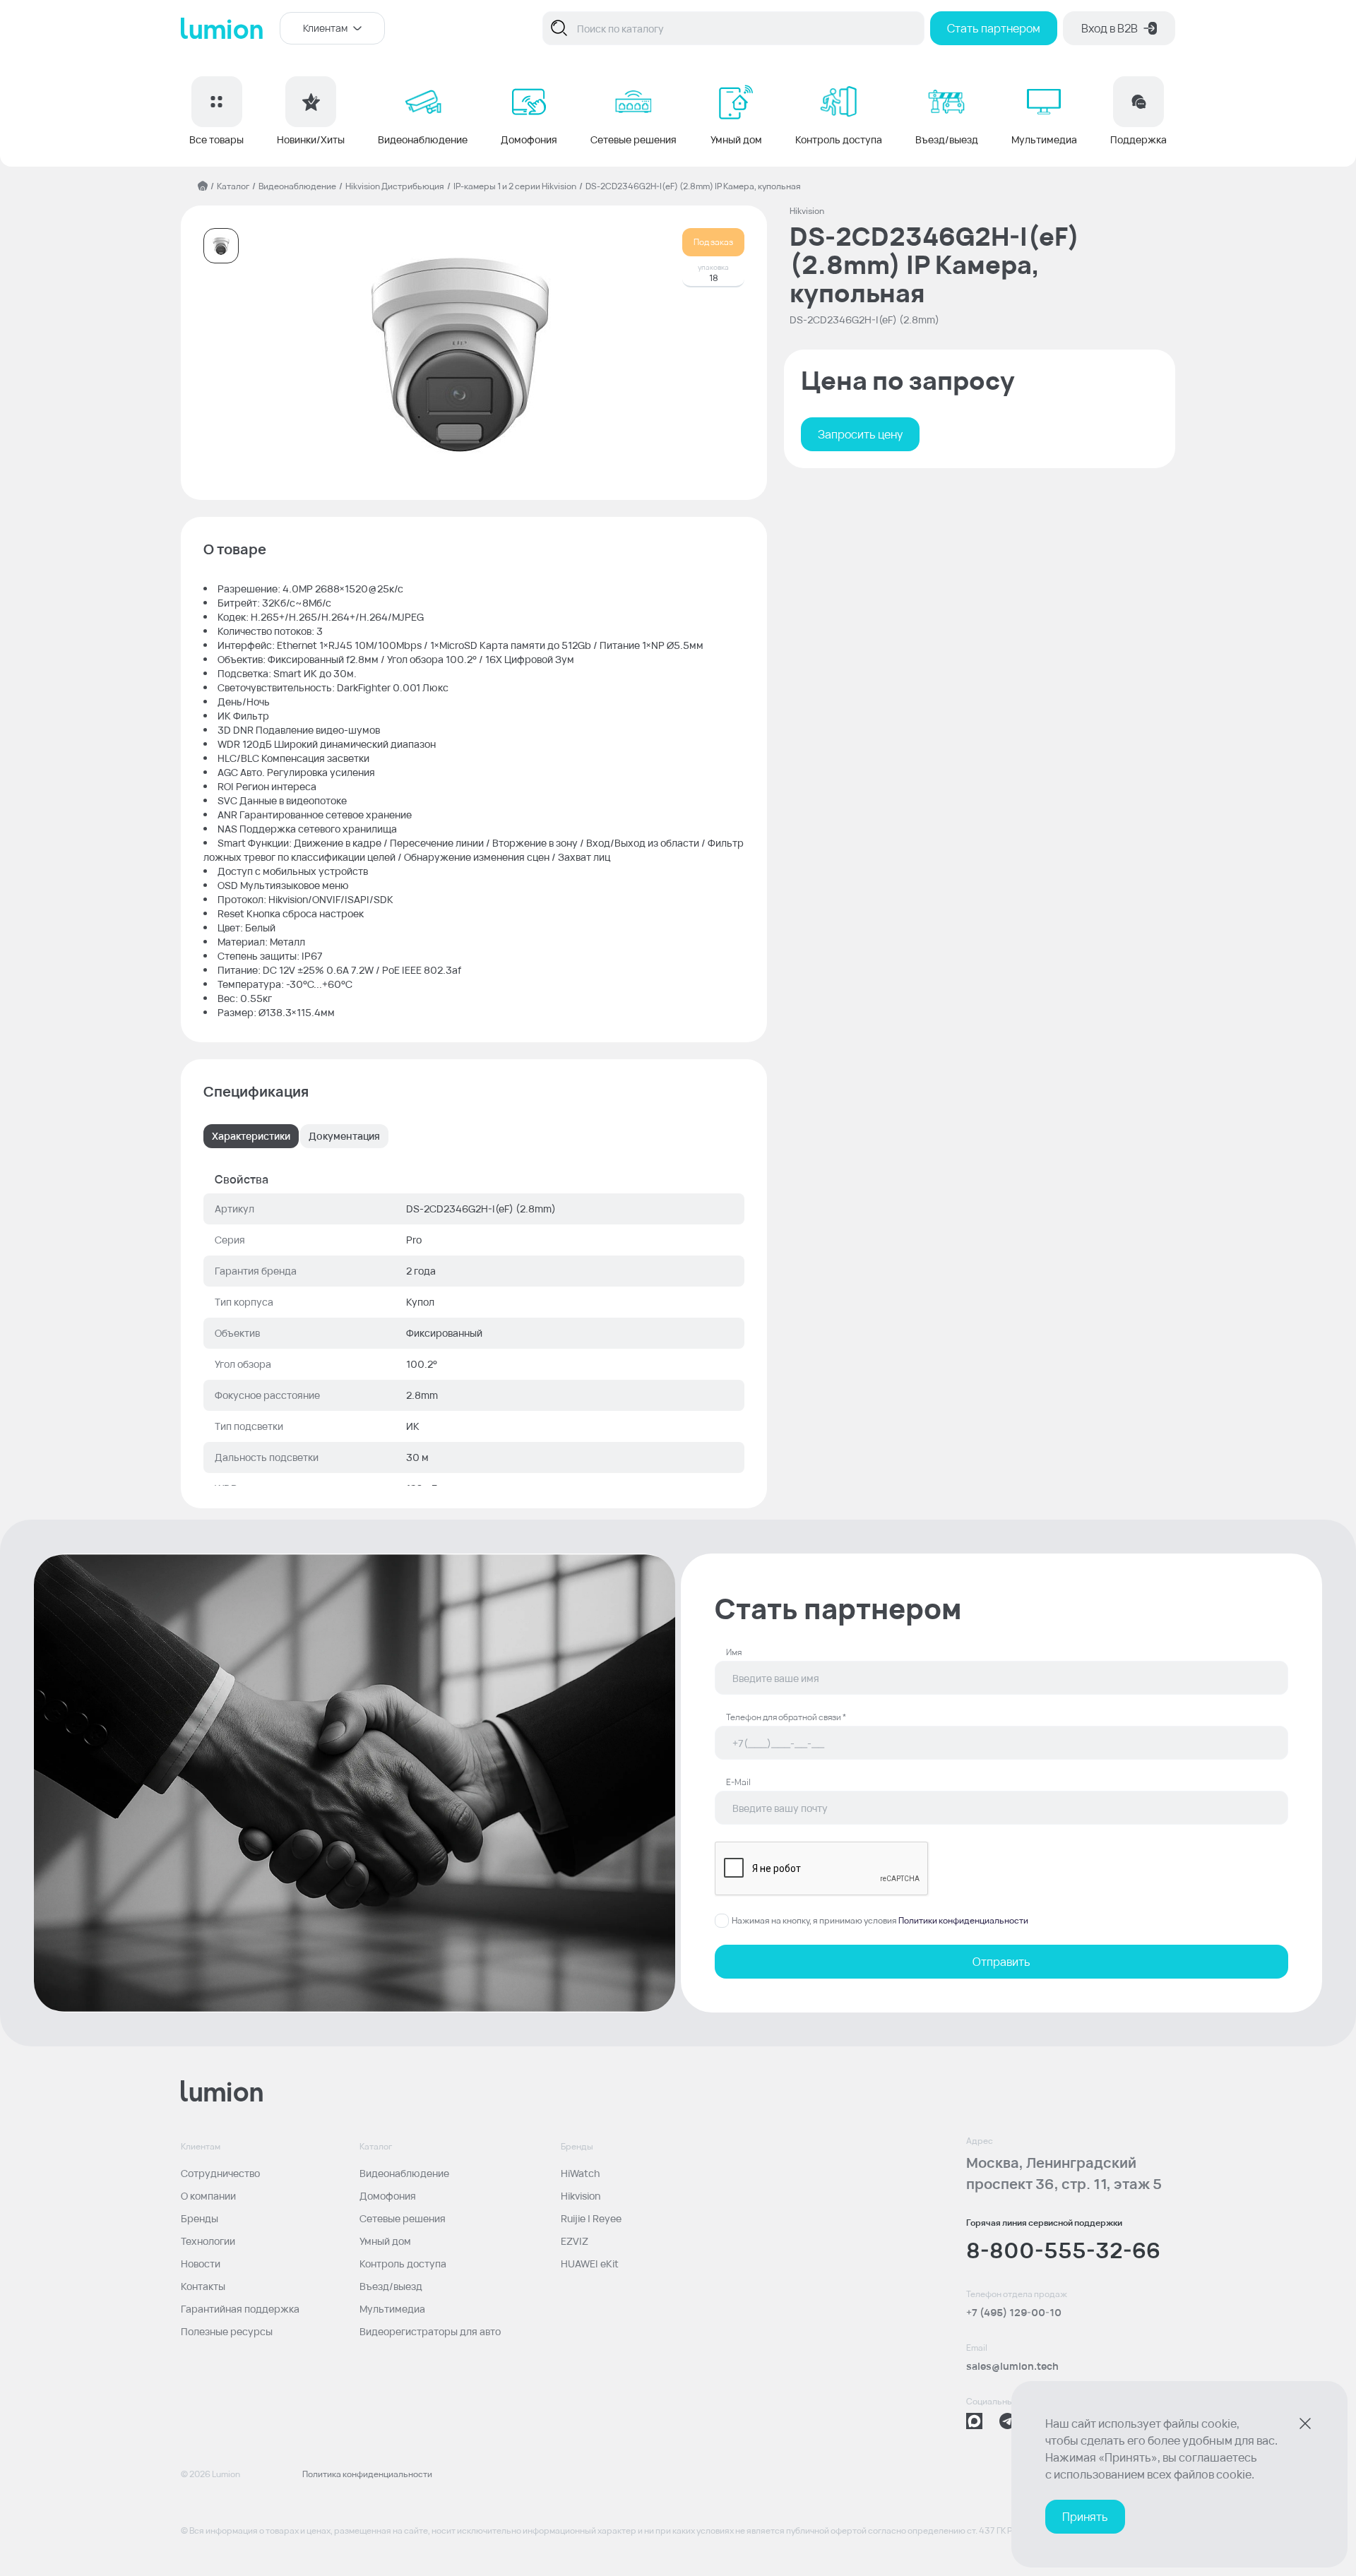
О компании (208, 2196)
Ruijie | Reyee (591, 2218)
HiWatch (580, 2173)
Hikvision (581, 2196)
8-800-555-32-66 (1063, 2250)
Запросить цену (860, 434)
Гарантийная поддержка (240, 2309)
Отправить (1001, 1962)
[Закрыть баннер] (1305, 2423)
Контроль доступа (403, 2264)
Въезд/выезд (391, 2286)
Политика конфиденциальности (367, 2474)
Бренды (200, 2218)
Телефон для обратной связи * (786, 1717)
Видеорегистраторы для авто (430, 2331)
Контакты (203, 2286)
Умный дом (385, 2241)
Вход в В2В (1110, 28)
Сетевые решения (403, 2218)
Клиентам (325, 28)
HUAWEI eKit (590, 2264)
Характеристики (251, 1136)
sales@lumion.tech (1012, 2366)
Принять (1085, 2517)
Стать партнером (994, 28)
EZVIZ (575, 2241)
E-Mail (738, 1782)
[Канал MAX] (974, 2421)
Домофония (388, 2196)
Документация (344, 1136)
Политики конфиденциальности (963, 1920)
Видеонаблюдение (297, 186)
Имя (734, 1652)
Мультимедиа (392, 2309)
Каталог (233, 186)
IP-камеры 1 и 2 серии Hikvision (515, 186)
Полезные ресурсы (227, 2331)
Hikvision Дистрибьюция (395, 186)
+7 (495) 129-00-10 (1014, 2312)
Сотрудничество (220, 2173)
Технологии (208, 2241)
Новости (201, 2264)
